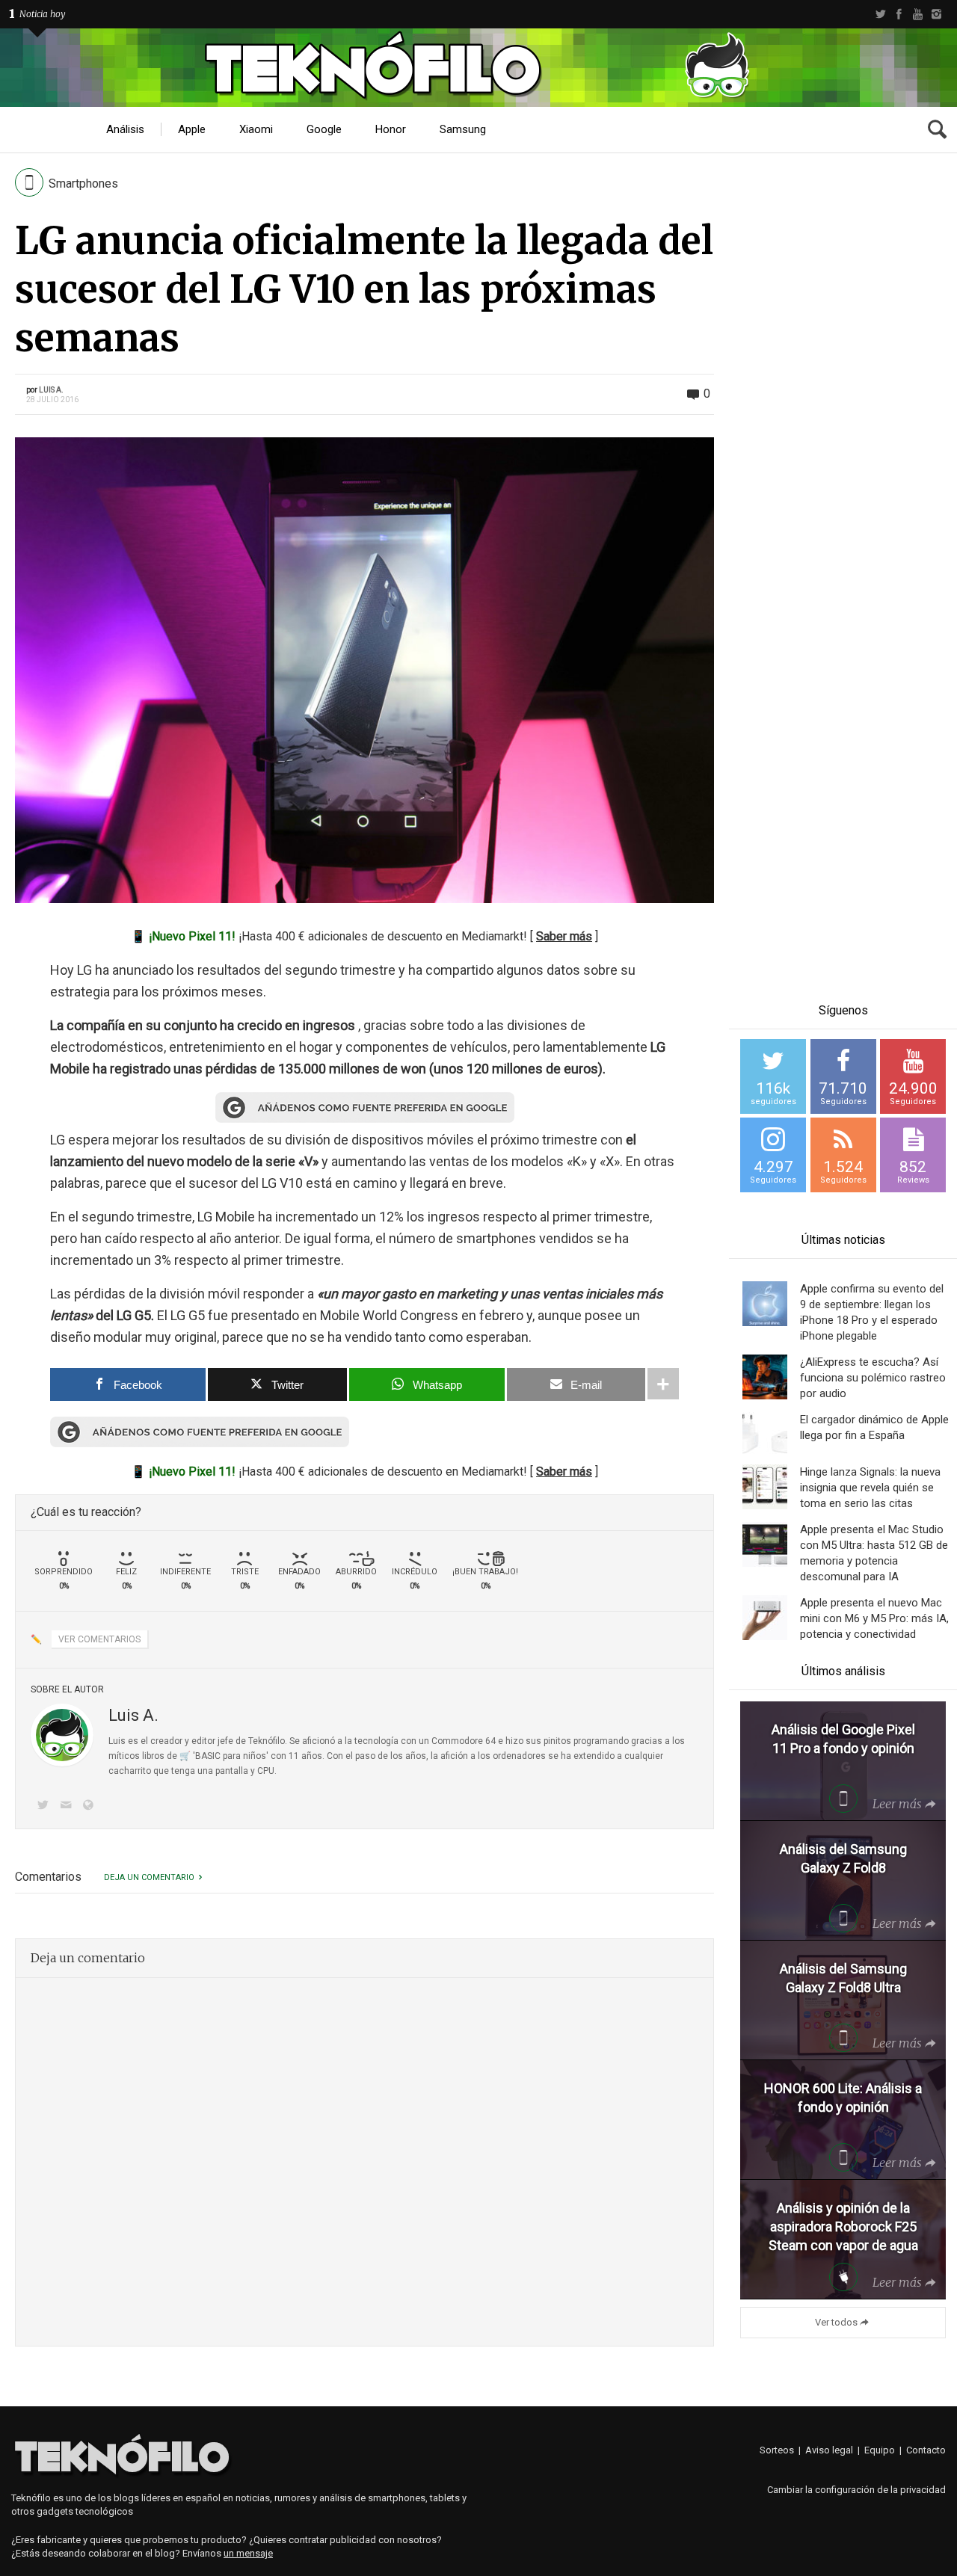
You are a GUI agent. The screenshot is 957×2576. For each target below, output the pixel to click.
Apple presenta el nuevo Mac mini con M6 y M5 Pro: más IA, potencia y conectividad (874, 1618)
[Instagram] (936, 14)
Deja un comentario (149, 1877)
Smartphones (83, 184)
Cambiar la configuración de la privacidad (856, 2490)
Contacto (926, 2450)
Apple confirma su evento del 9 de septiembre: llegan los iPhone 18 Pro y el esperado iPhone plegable (872, 1312)
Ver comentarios (99, 1639)
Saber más (564, 936)
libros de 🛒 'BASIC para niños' (205, 1756)
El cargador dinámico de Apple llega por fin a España (874, 1427)
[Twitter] (880, 14)
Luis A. (51, 390)
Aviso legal (829, 2450)
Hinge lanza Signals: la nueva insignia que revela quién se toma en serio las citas (870, 1488)
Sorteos (777, 2450)
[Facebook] (899, 14)
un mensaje (248, 2553)
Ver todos (836, 2322)
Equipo (880, 2450)
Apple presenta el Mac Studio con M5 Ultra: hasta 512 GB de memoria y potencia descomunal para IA (874, 1553)
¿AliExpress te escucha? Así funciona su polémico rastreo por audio (873, 1378)
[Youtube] (918, 14)
